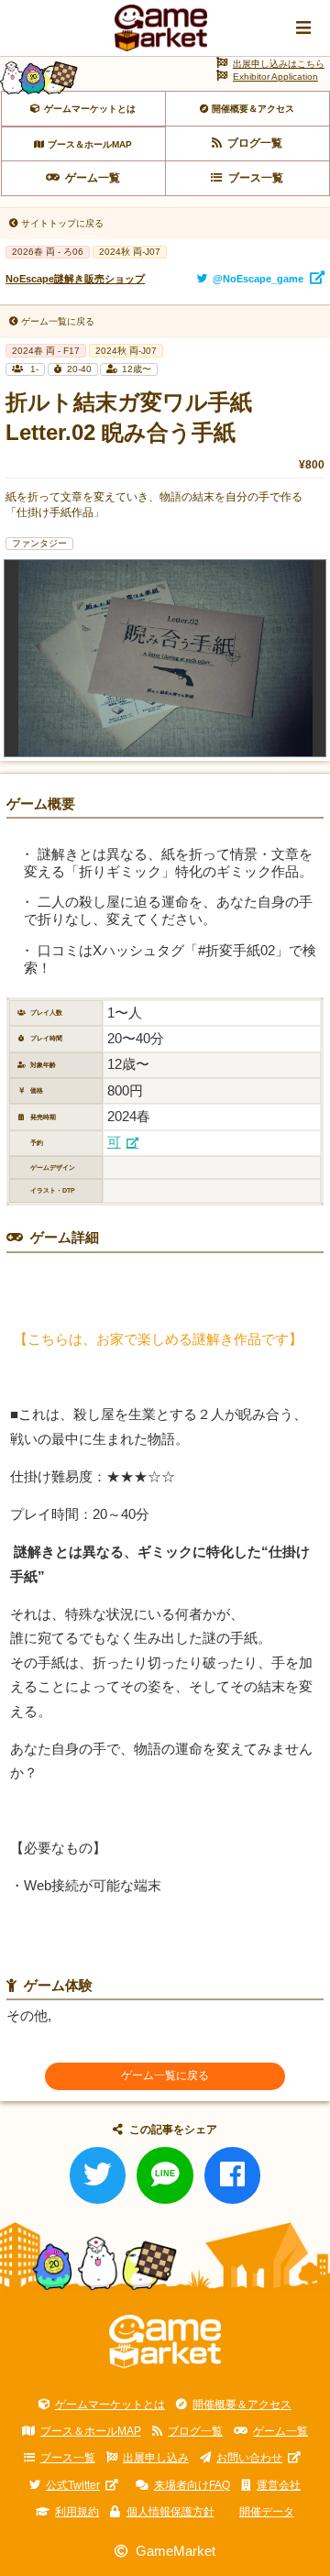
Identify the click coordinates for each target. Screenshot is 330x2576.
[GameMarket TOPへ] (165, 2342)
